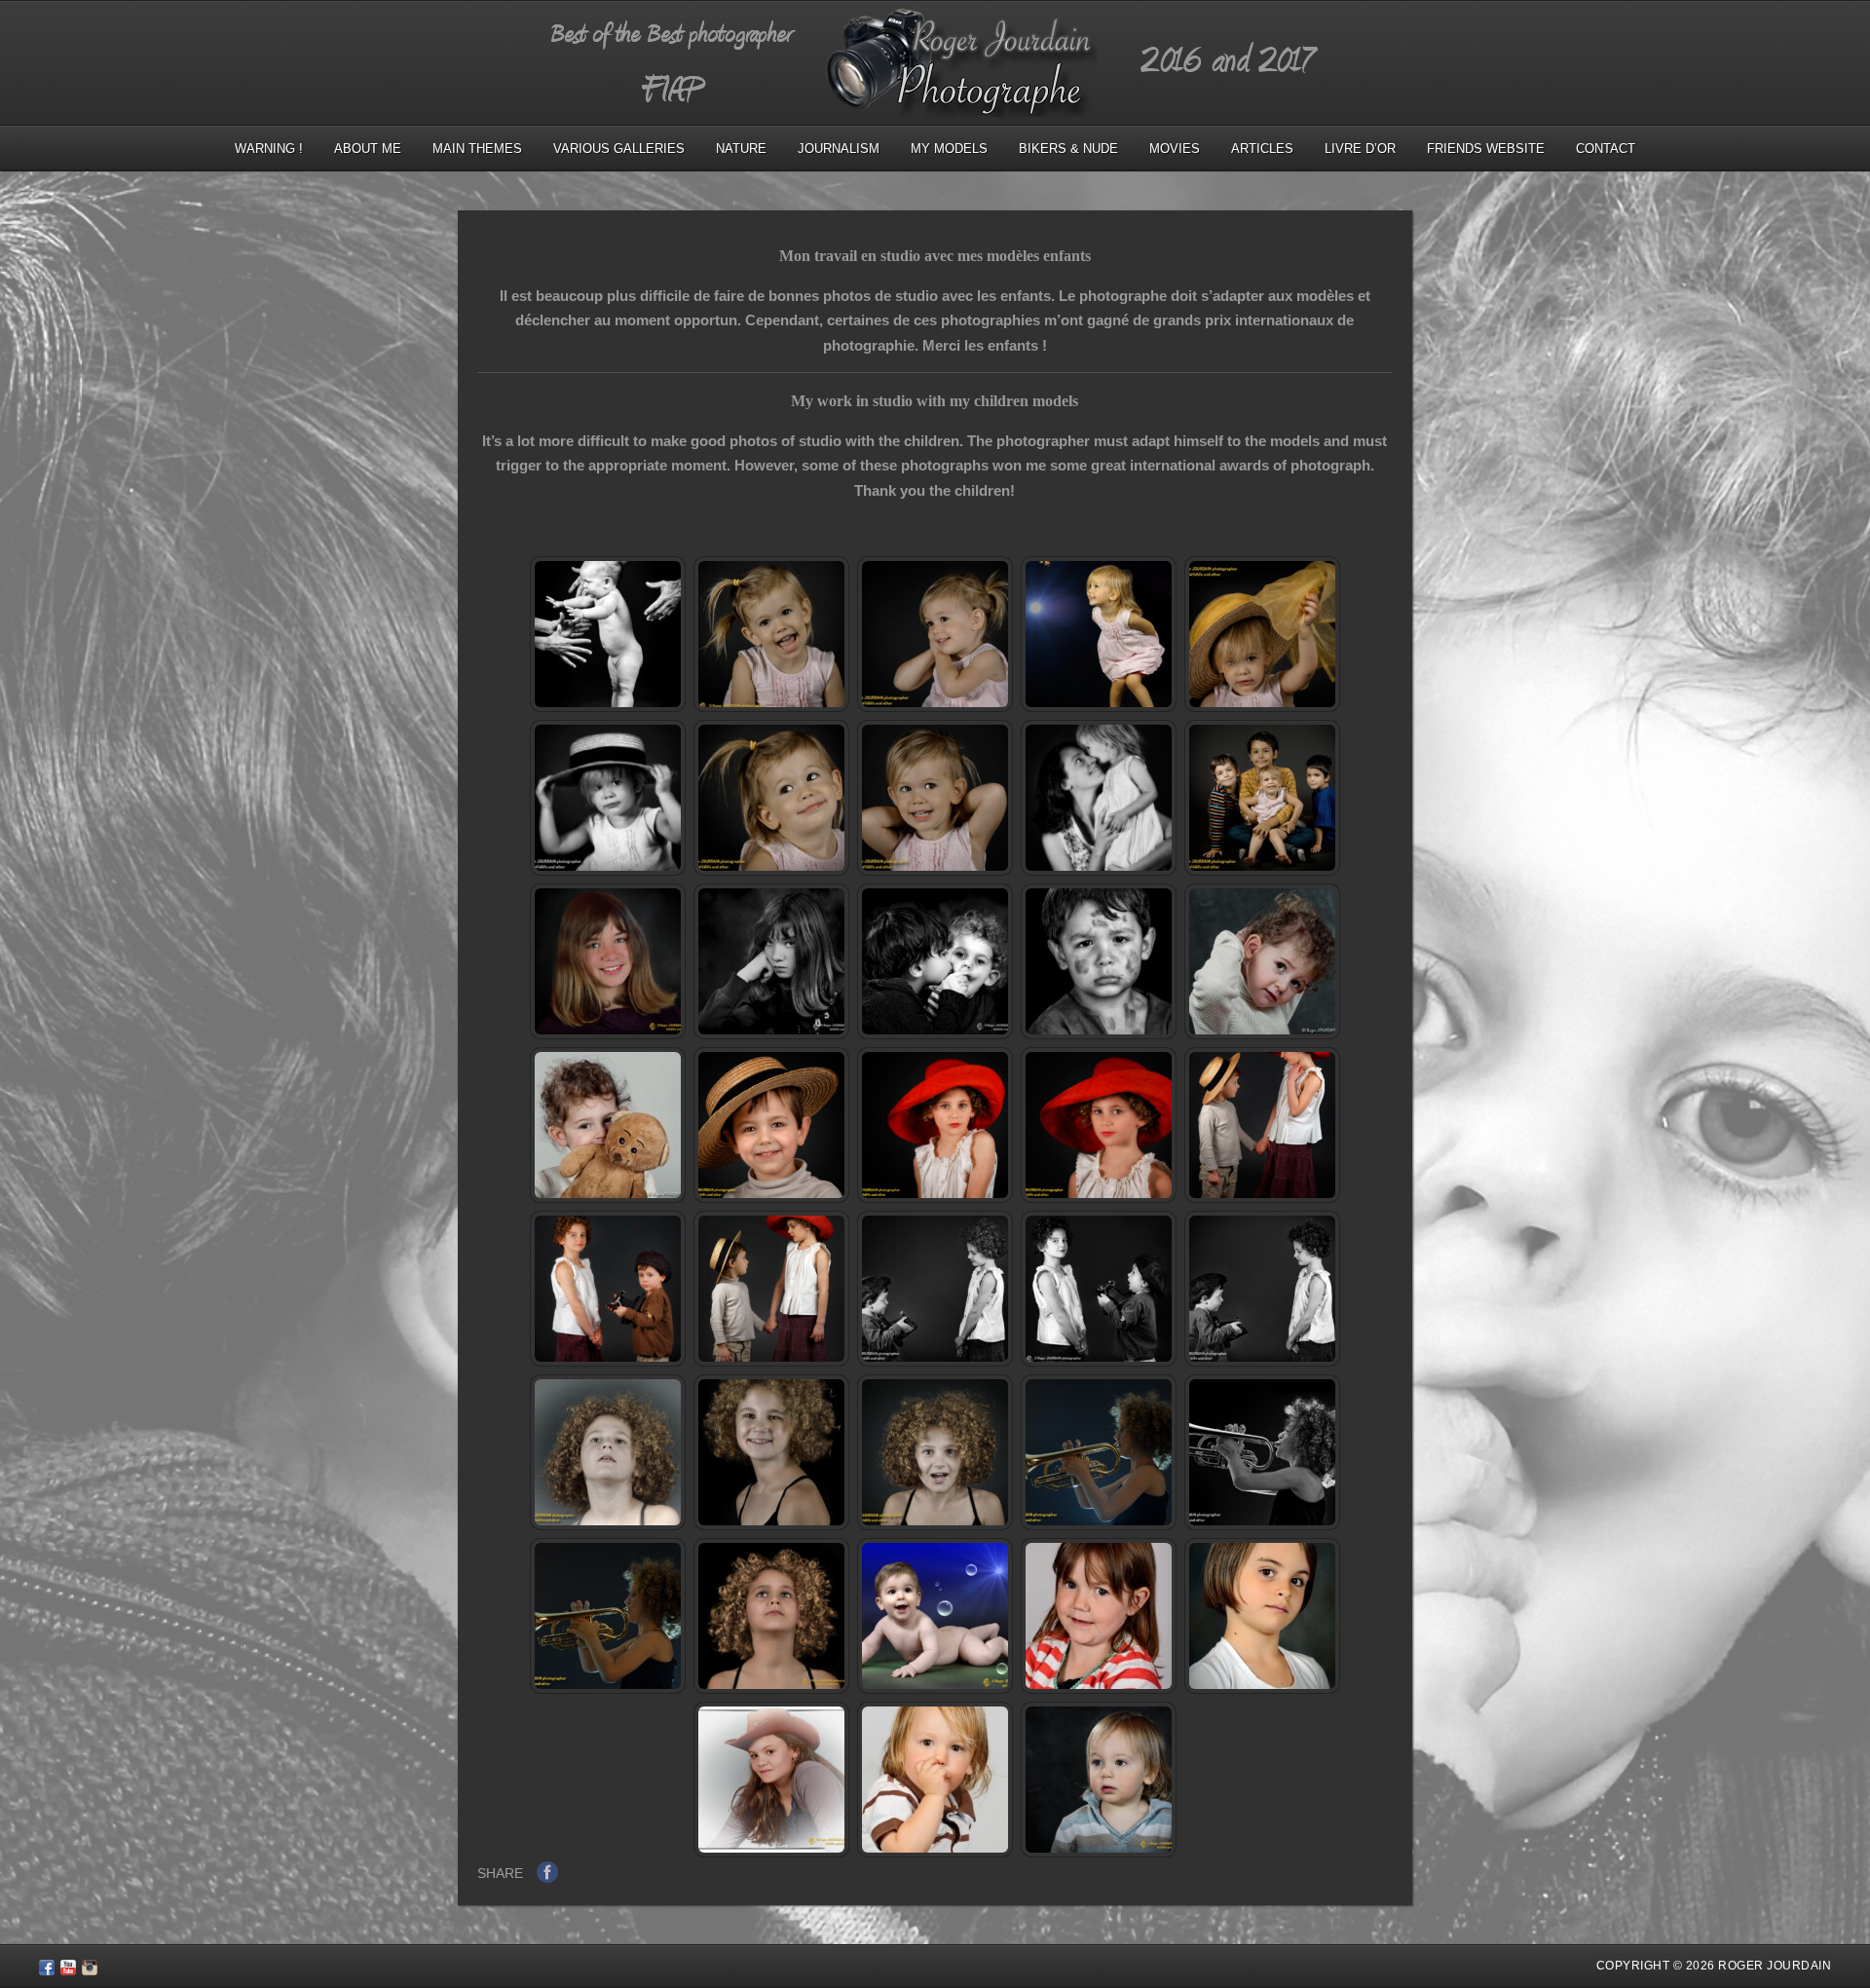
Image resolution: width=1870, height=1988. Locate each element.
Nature (741, 149)
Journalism (839, 149)
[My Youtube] (68, 1970)
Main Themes (477, 149)
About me (368, 149)
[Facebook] (47, 1970)
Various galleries (619, 149)
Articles (1262, 149)
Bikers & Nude (1068, 149)
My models (949, 149)
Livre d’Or (1360, 149)
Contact (1606, 149)
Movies (1175, 149)
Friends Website (1486, 149)
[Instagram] (90, 1970)
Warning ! (269, 149)
